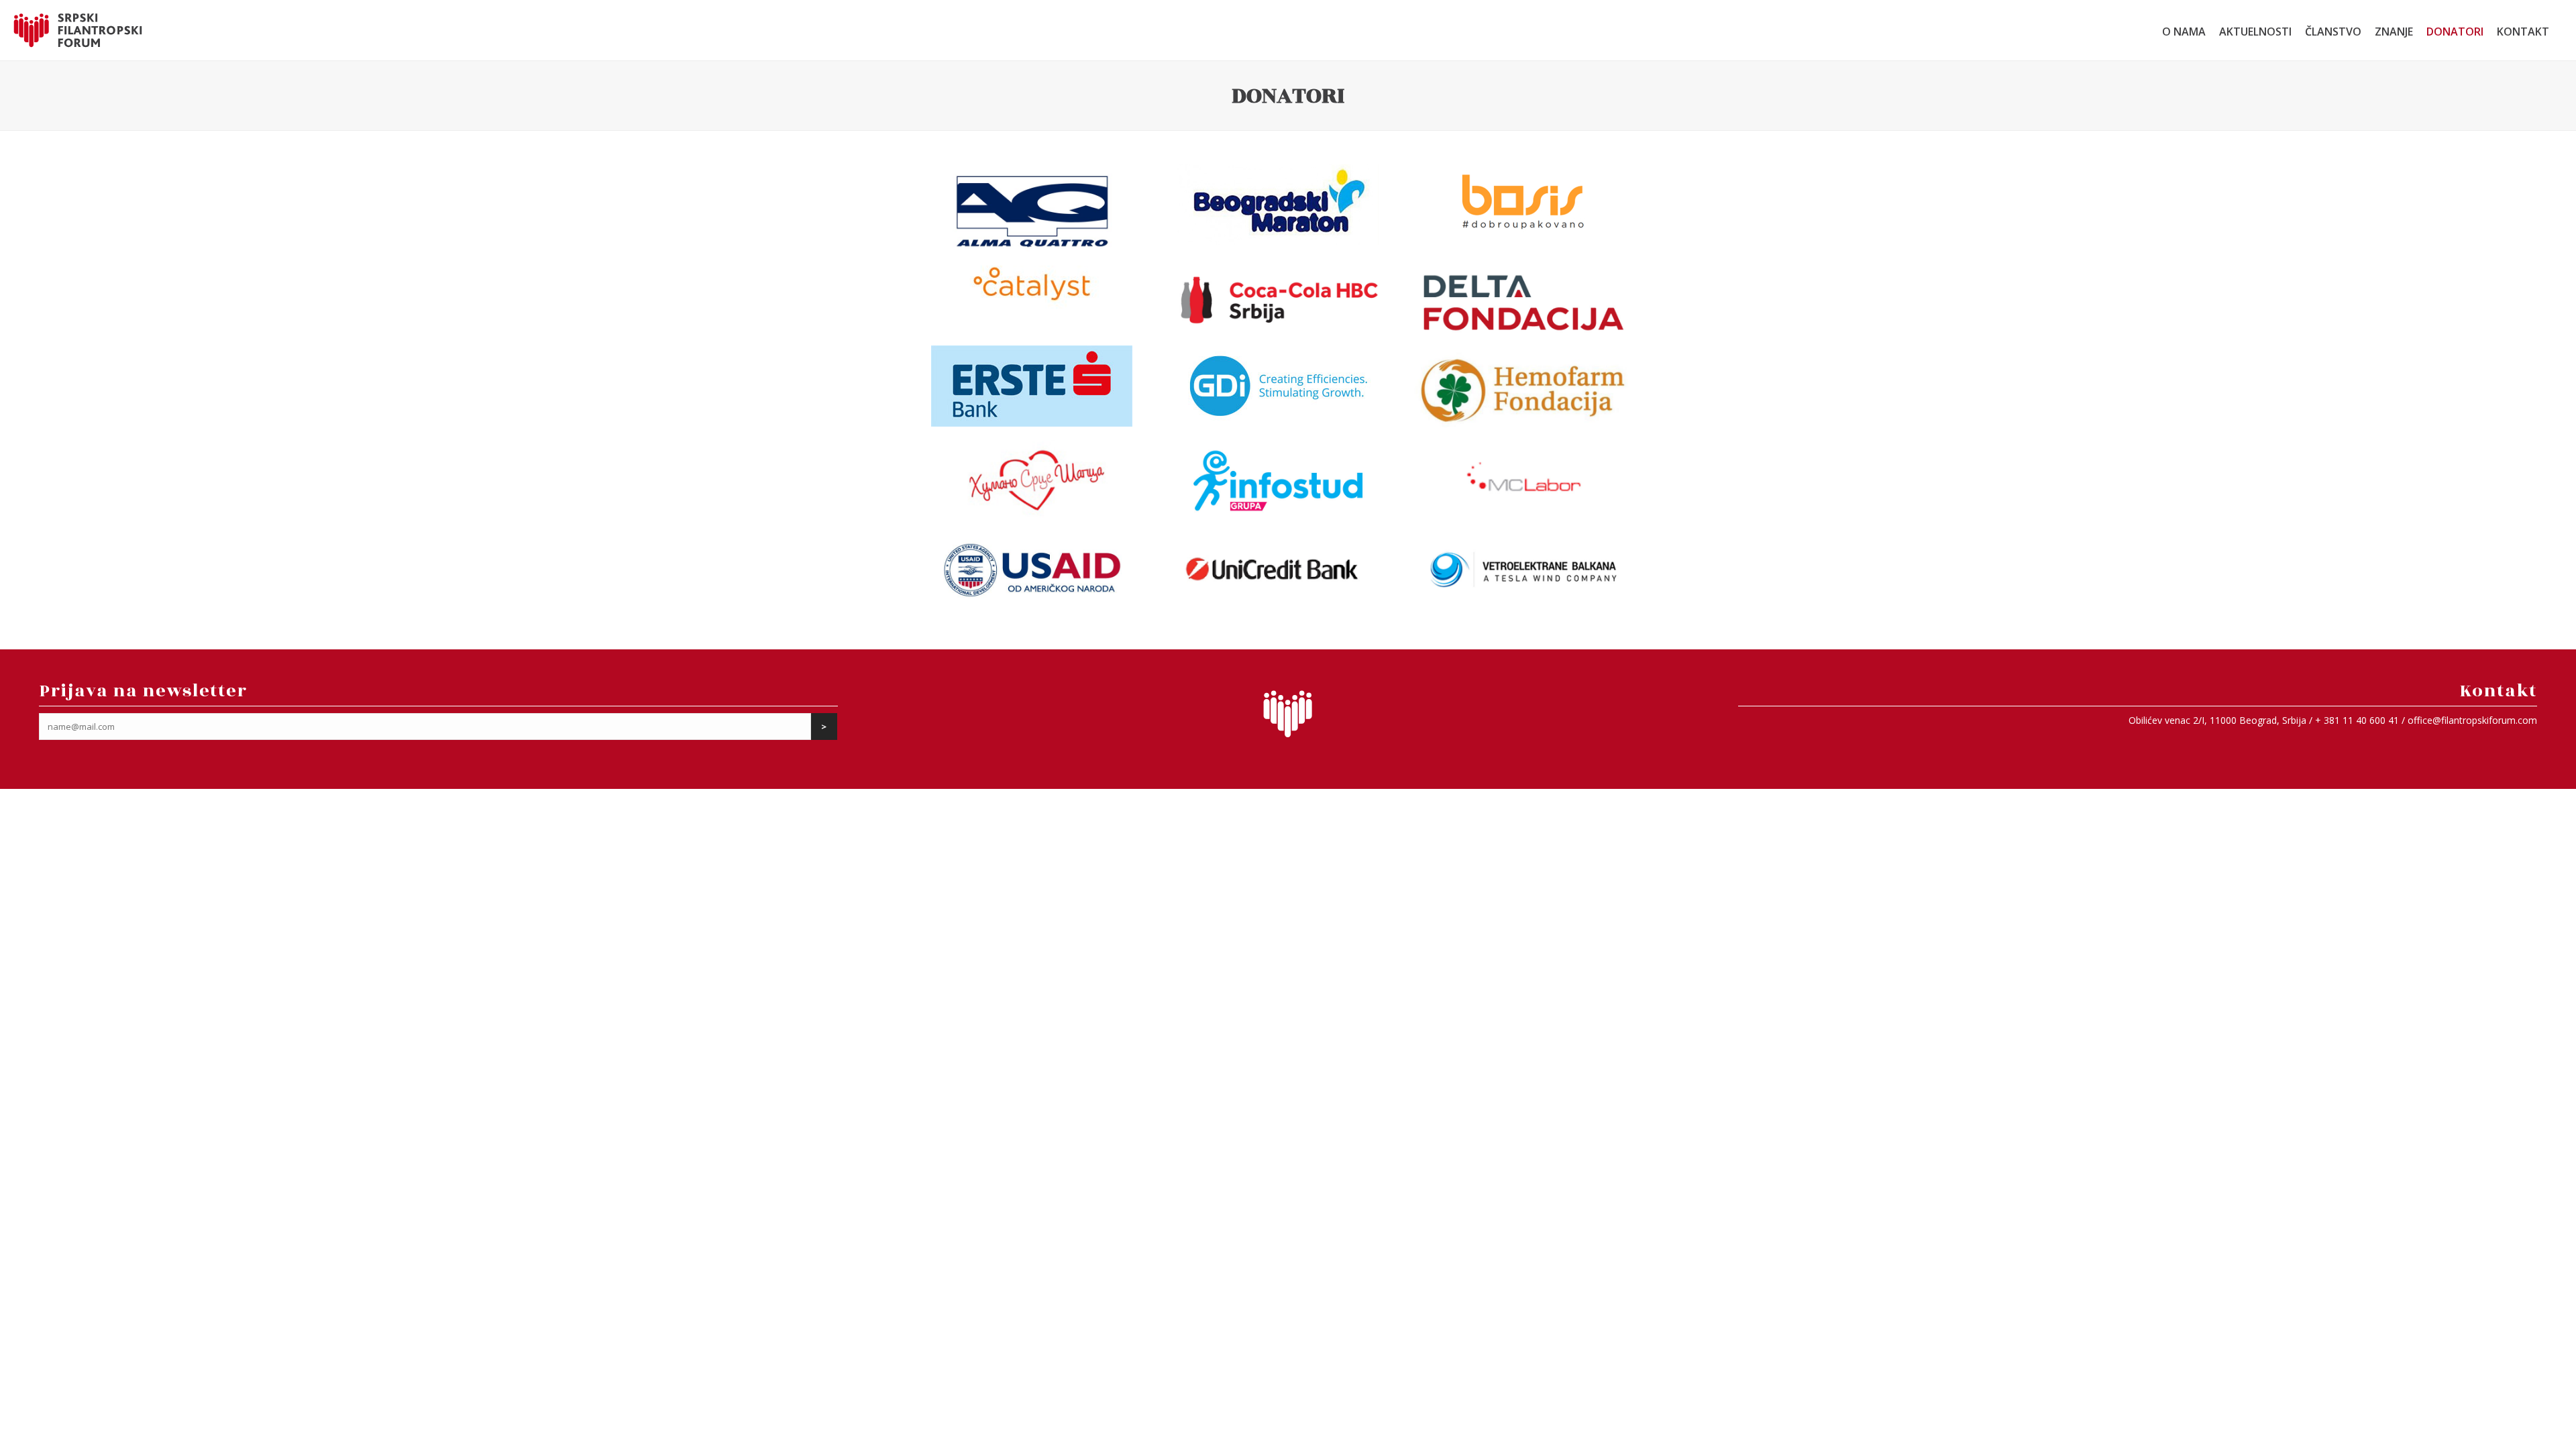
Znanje (2394, 32)
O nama (2184, 32)
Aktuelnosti (2255, 32)
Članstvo (2333, 32)
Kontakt (2523, 32)
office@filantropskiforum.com (2472, 720)
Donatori (2455, 32)
